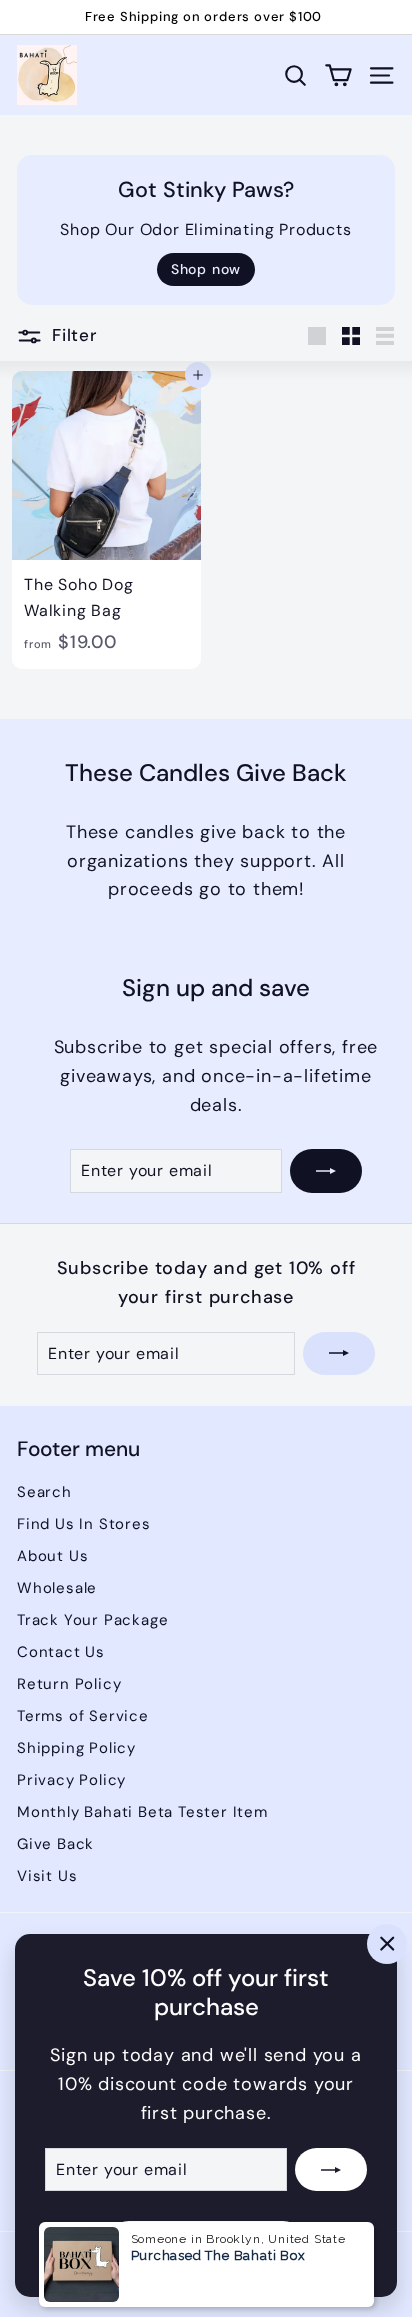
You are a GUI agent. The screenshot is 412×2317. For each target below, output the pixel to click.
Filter (74, 335)
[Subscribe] (331, 2170)
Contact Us (61, 1652)
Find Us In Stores (84, 1524)
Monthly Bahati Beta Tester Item (142, 1812)
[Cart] (338, 75)
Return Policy (69, 1684)
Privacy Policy (71, 1780)
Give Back (55, 1844)
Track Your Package (92, 1620)
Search (44, 1492)
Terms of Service (83, 1716)
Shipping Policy (76, 1748)
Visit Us (47, 1876)
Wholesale (57, 1588)
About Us (52, 1556)
